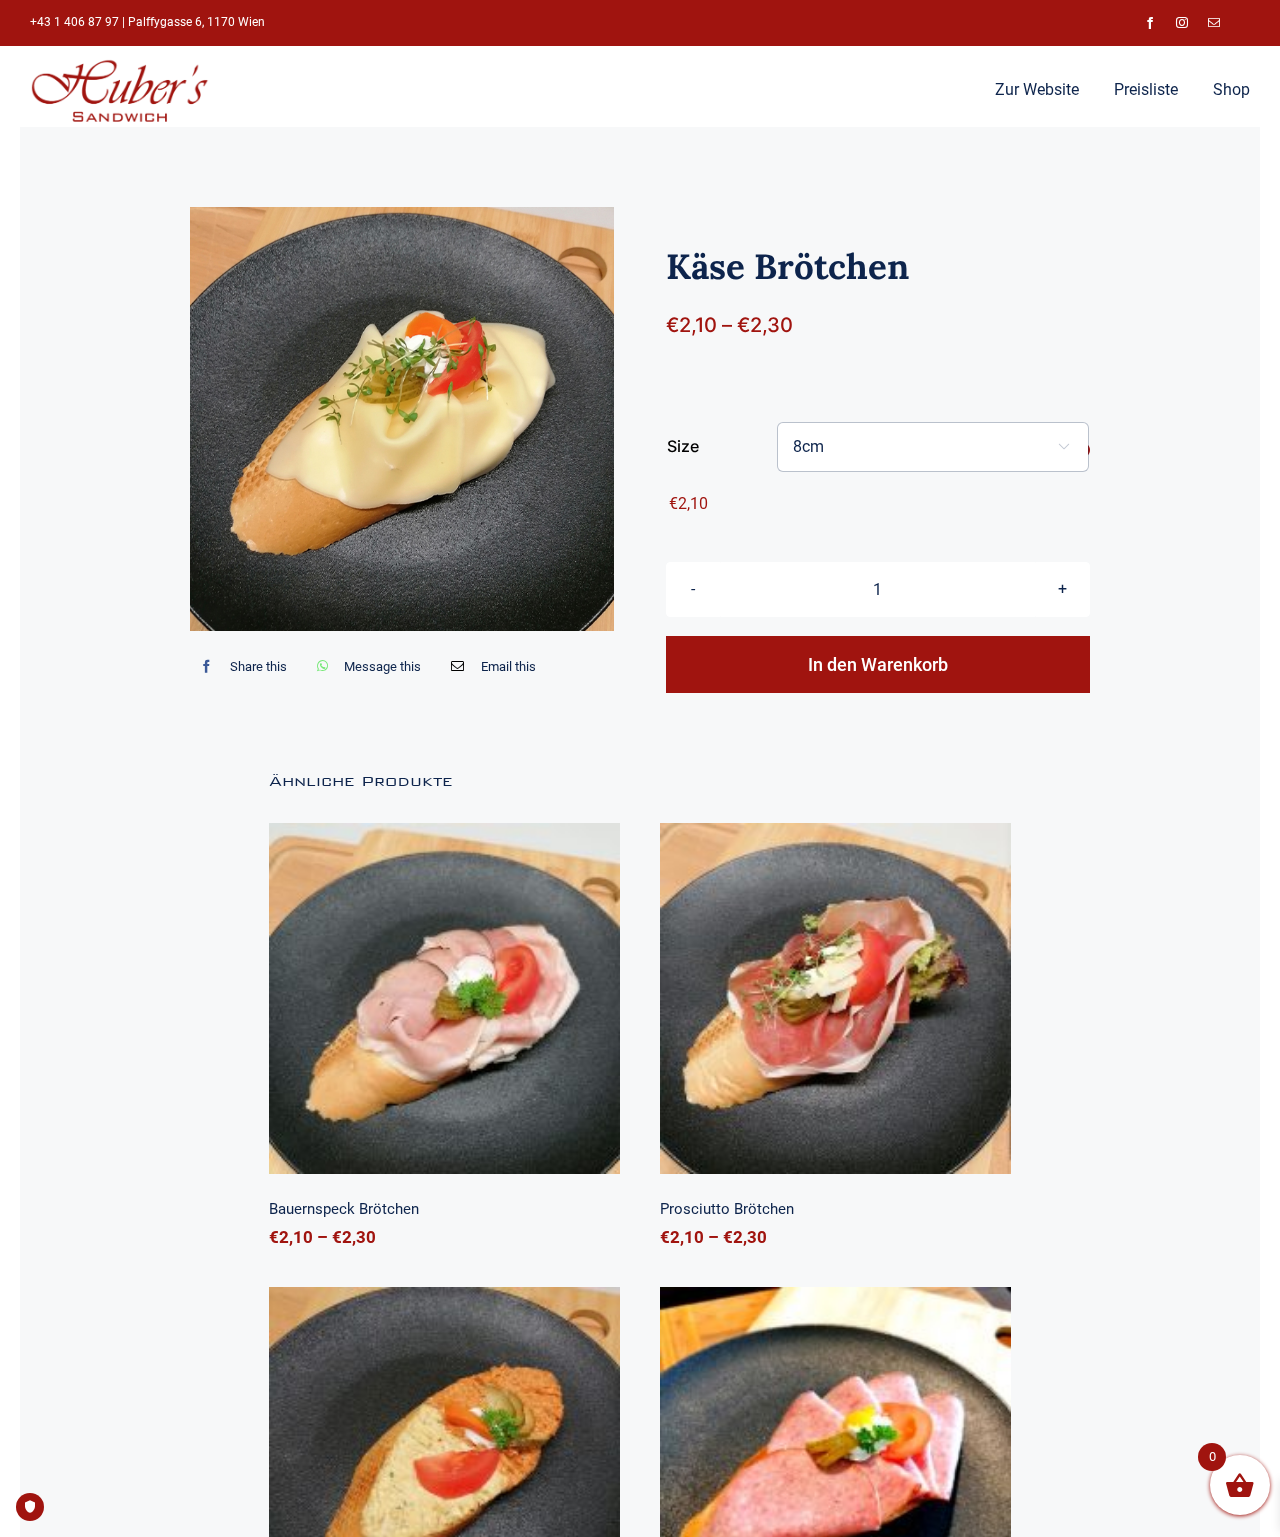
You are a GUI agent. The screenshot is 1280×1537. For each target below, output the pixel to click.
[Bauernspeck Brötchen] (444, 998)
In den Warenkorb (878, 664)
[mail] (1214, 23)
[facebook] (1150, 23)
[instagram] (1182, 23)
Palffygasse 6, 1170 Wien (196, 22)
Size (683, 446)
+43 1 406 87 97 (74, 22)
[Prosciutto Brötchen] (835, 998)
